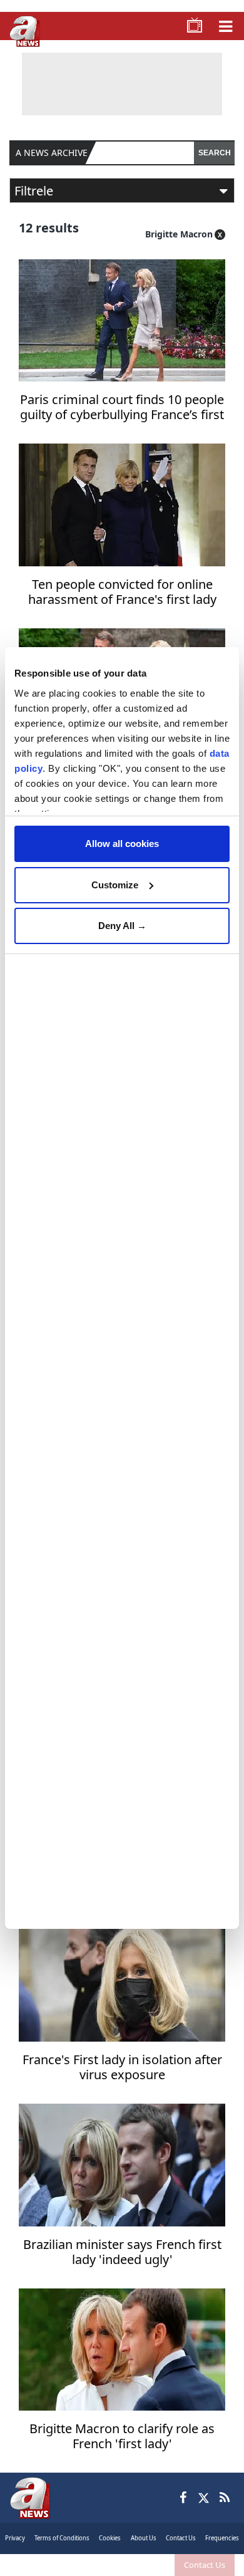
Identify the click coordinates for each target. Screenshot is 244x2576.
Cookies (110, 2538)
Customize (115, 885)
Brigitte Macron (179, 234)
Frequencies (222, 2538)
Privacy (15, 2538)
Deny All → (122, 926)
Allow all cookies (122, 844)
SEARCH (215, 153)
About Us (144, 2538)
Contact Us (205, 2565)
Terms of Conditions (62, 2538)
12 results (49, 228)
